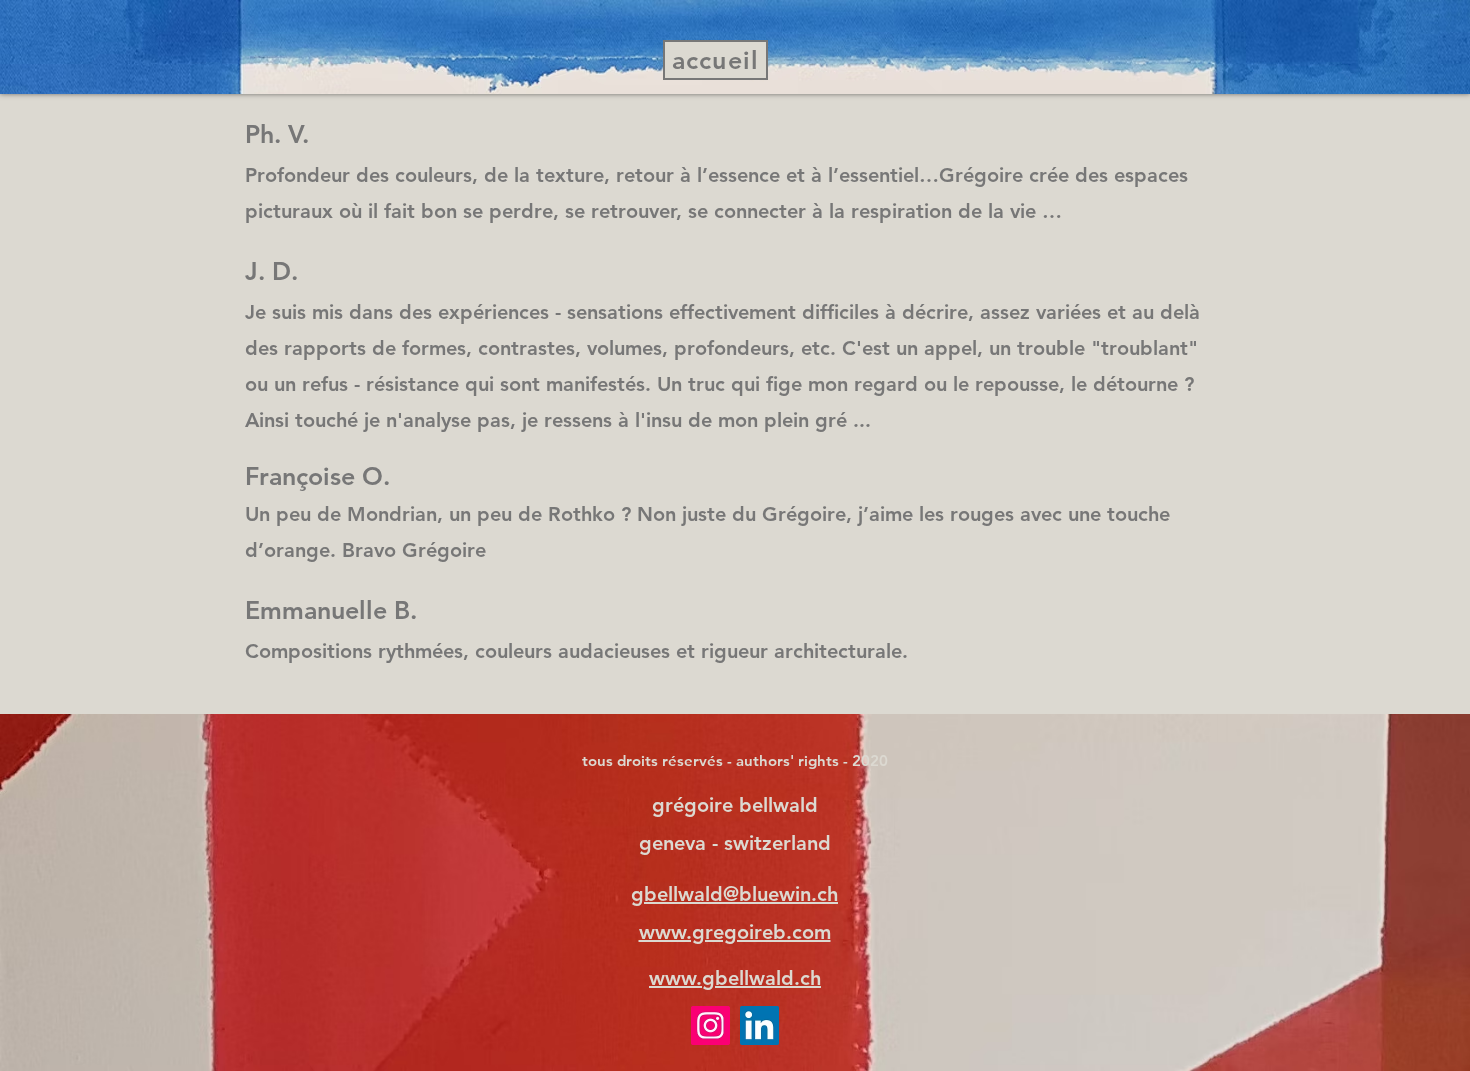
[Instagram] (710, 1025)
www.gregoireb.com (735, 932)
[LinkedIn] (759, 1025)
